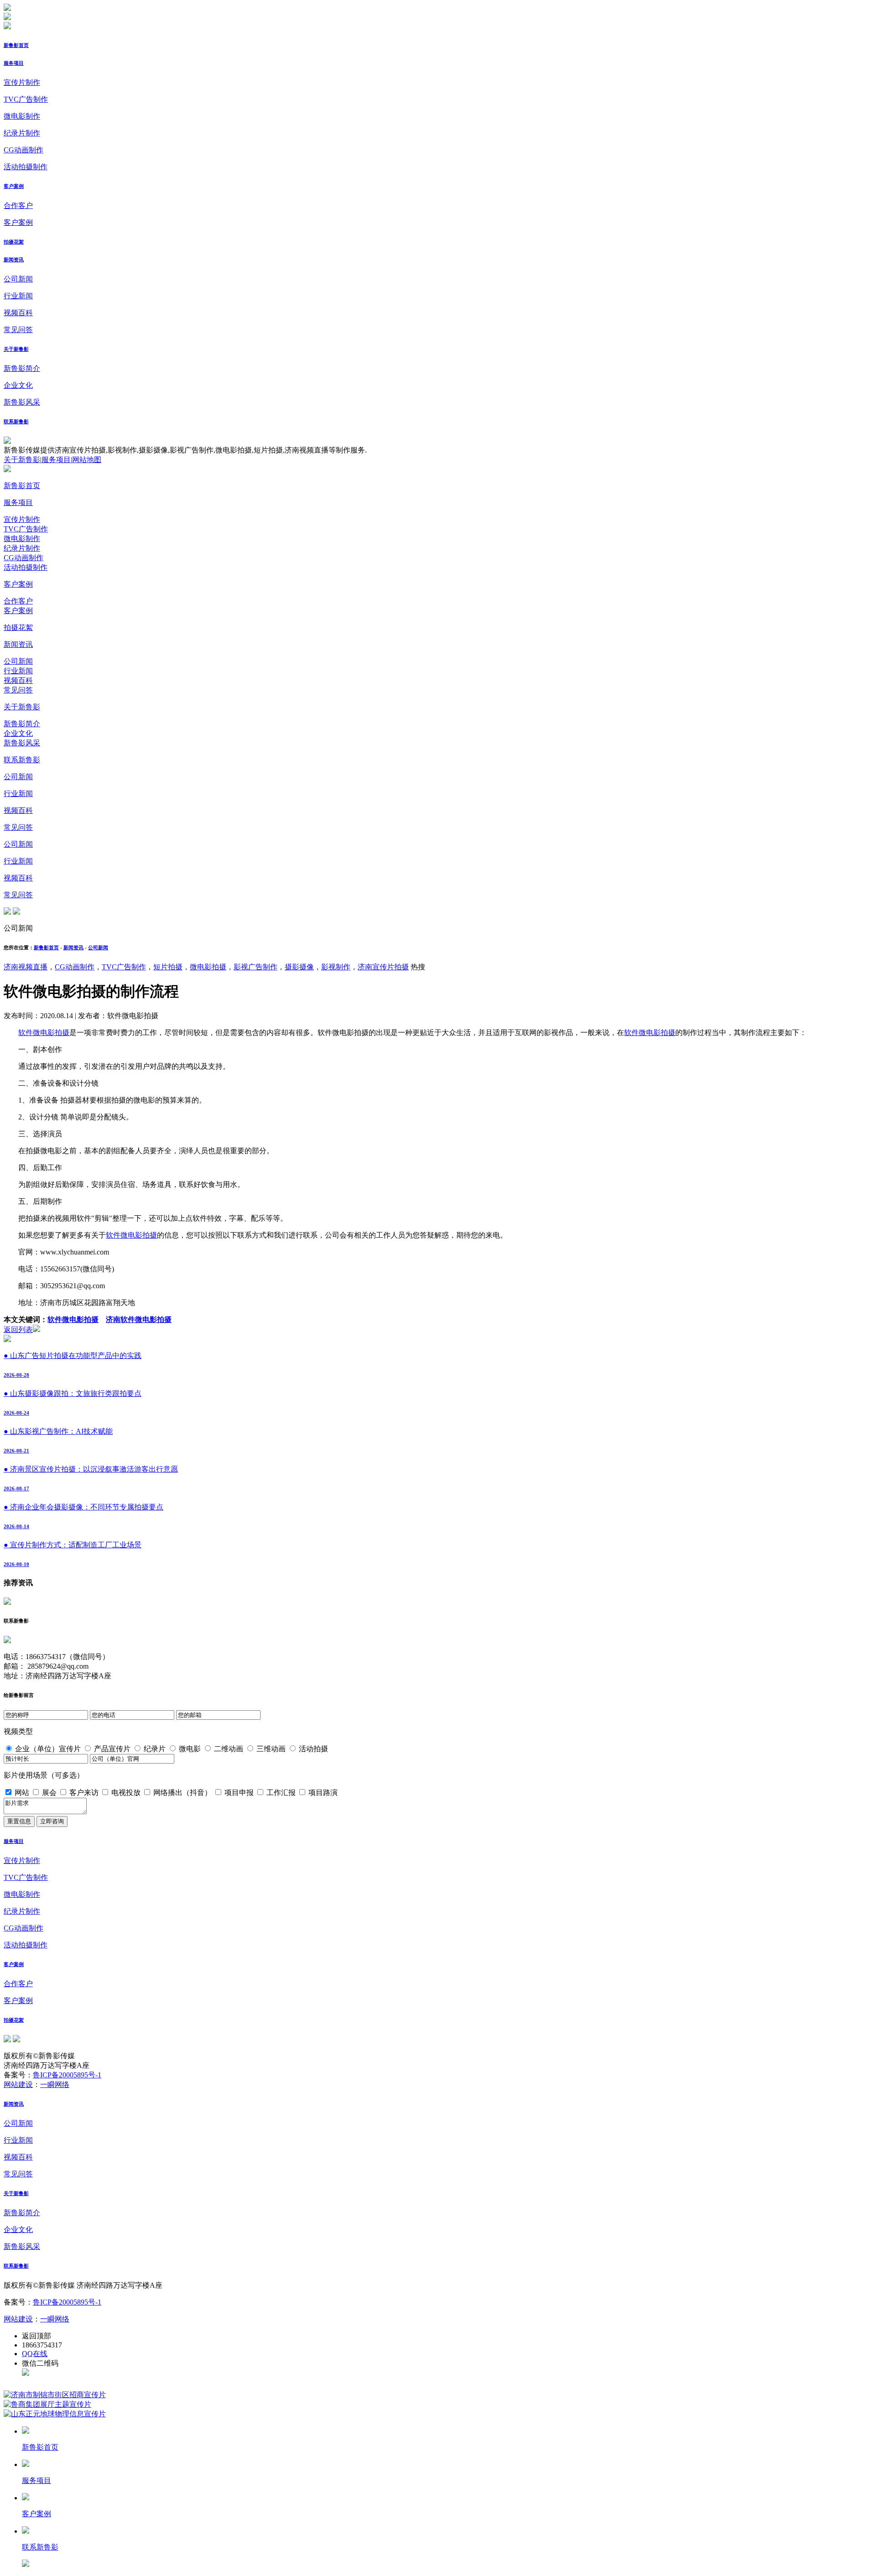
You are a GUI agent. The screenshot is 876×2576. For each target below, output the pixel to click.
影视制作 (336, 967)
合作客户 (18, 206)
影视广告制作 (255, 967)
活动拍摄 (313, 1749)
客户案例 (14, 186)
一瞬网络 (55, 2084)
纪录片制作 (22, 133)
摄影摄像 (299, 967)
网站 (22, 1793)
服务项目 (14, 63)
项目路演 (323, 1793)
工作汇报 (281, 1793)
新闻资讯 (14, 260)
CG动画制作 (23, 150)
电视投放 (126, 1793)
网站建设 (18, 2084)
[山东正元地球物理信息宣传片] (55, 2414)
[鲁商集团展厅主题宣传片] (47, 2404)
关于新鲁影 (16, 349)
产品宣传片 (112, 1749)
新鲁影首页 (16, 45)
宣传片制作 (22, 82)
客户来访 (84, 1793)
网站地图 (87, 460)
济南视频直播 (26, 967)
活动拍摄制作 (26, 167)
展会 (49, 1793)
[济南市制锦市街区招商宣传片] (55, 2395)
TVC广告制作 (26, 99)
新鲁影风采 (22, 402)
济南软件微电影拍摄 (139, 1319)
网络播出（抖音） (182, 1793)
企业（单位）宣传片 (48, 1749)
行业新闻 (18, 296)
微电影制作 (22, 116)
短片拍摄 (168, 967)
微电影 (190, 1749)
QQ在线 (35, 2354)
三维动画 (271, 1749)
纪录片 (155, 1749)
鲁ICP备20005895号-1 (67, 2075)
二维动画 (229, 1749)
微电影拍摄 (208, 967)
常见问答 (18, 330)
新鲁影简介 (22, 368)
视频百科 (18, 313)
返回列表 (18, 1330)
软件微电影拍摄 (44, 1033)
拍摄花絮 (14, 242)
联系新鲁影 (16, 422)
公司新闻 (18, 279)
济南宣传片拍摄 (383, 967)
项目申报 (239, 1793)
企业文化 (18, 385)
